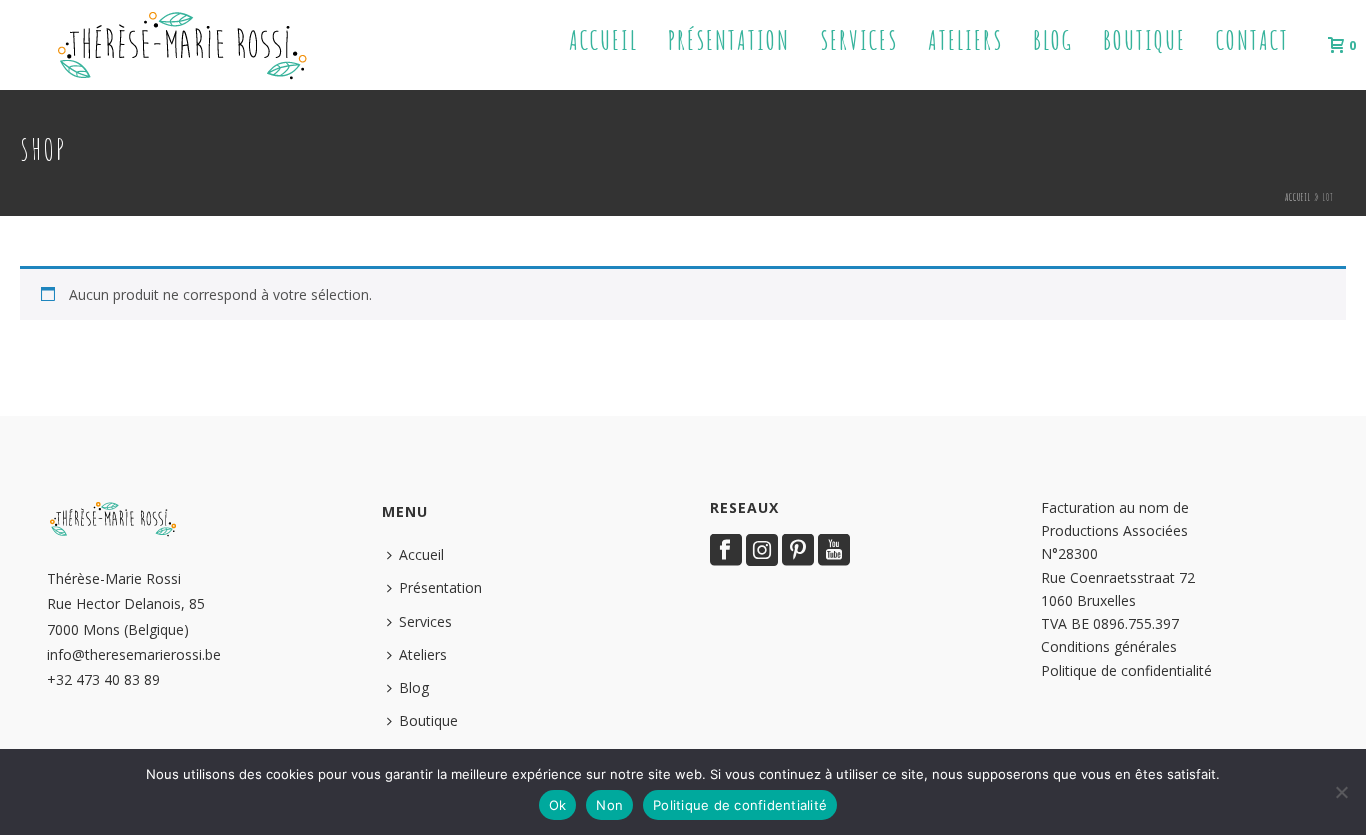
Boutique (1144, 40)
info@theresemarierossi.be (134, 654)
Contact (1252, 40)
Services (859, 40)
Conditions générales (1109, 646)
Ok (558, 805)
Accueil (603, 40)
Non (609, 805)
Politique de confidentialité (1126, 670)
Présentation (729, 40)
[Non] (1341, 792)
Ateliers (965, 40)
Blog (1053, 40)
